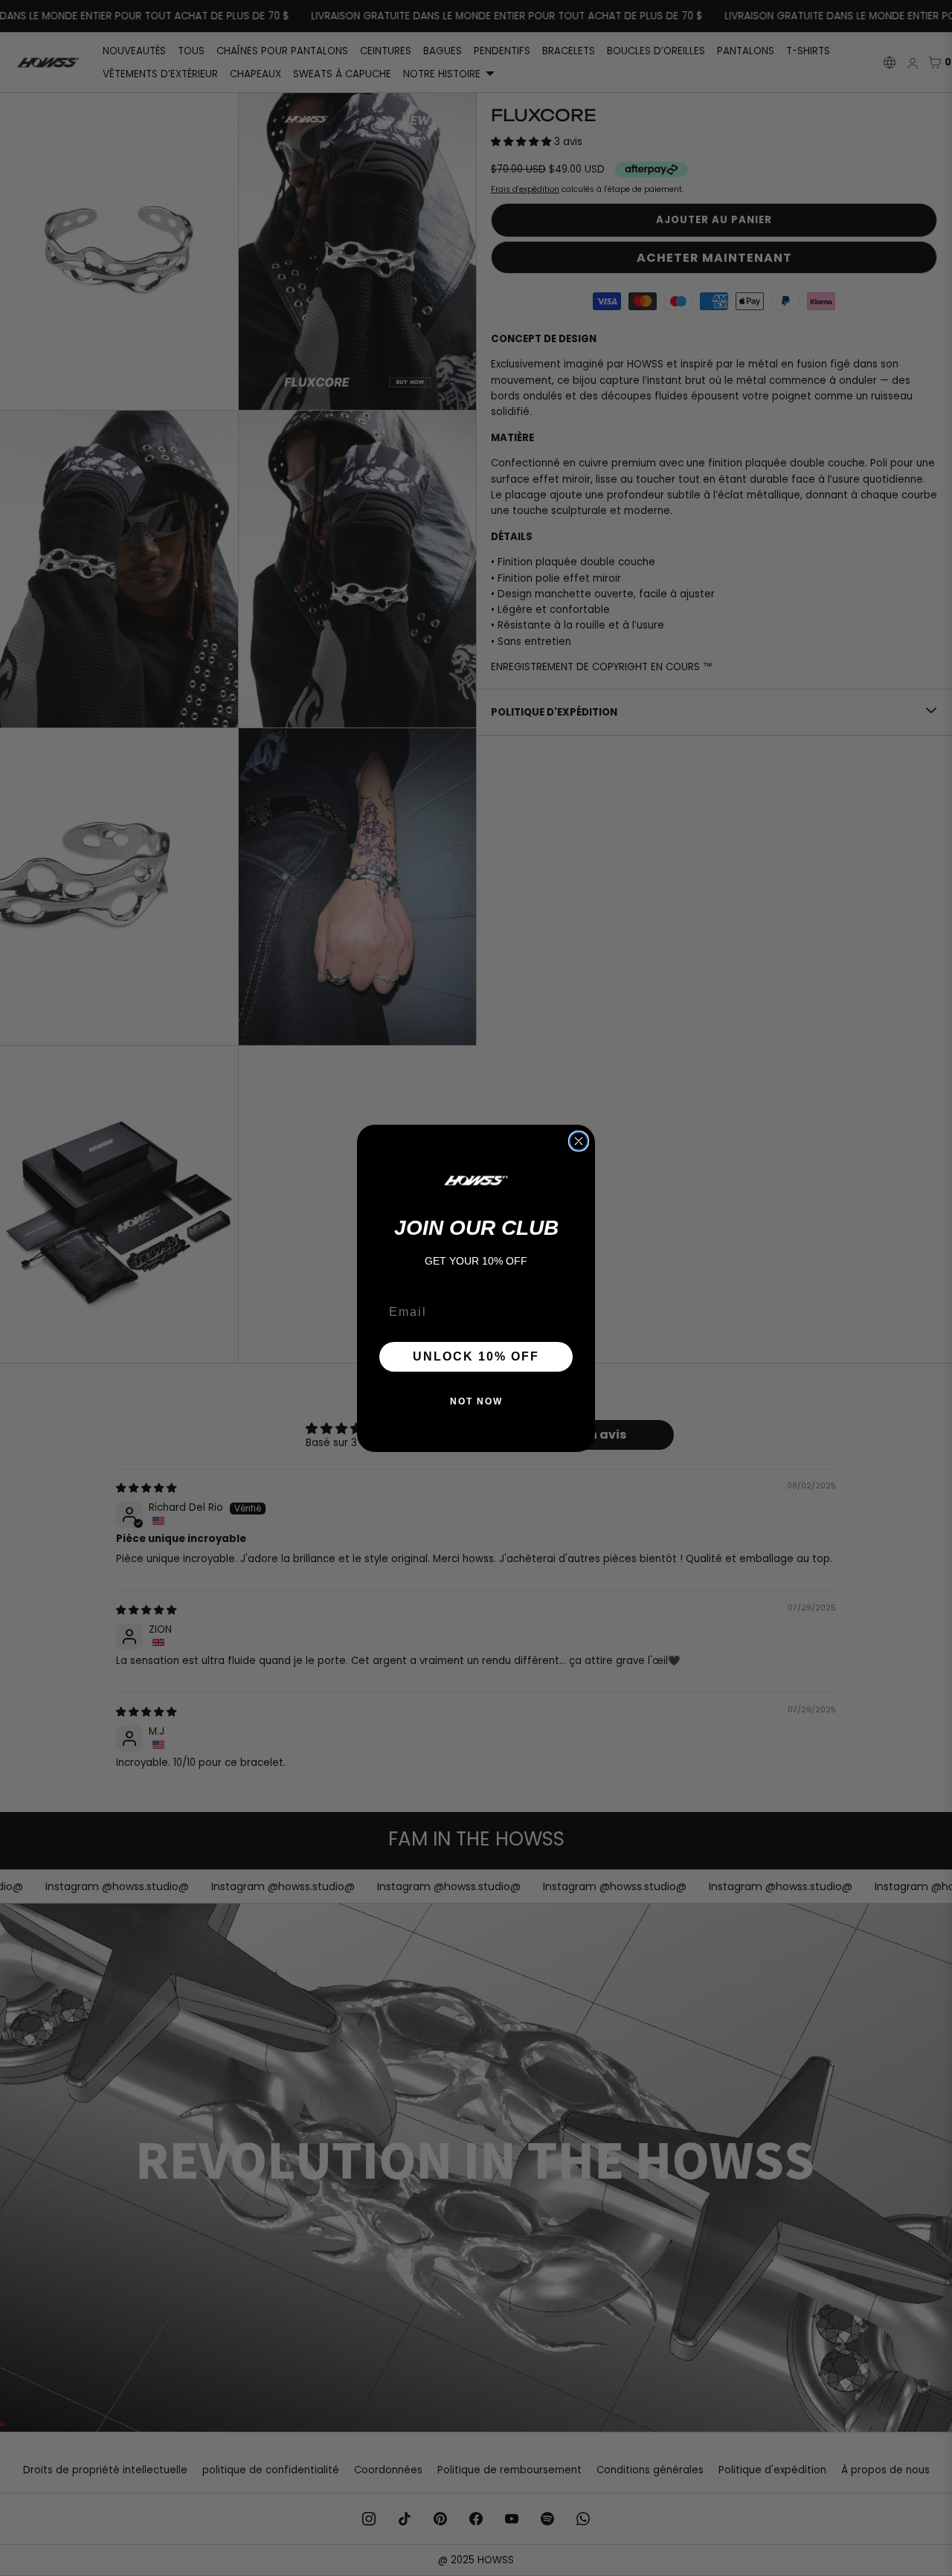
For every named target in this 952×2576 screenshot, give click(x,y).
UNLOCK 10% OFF (476, 1356)
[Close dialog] (579, 1141)
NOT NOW (476, 1401)
